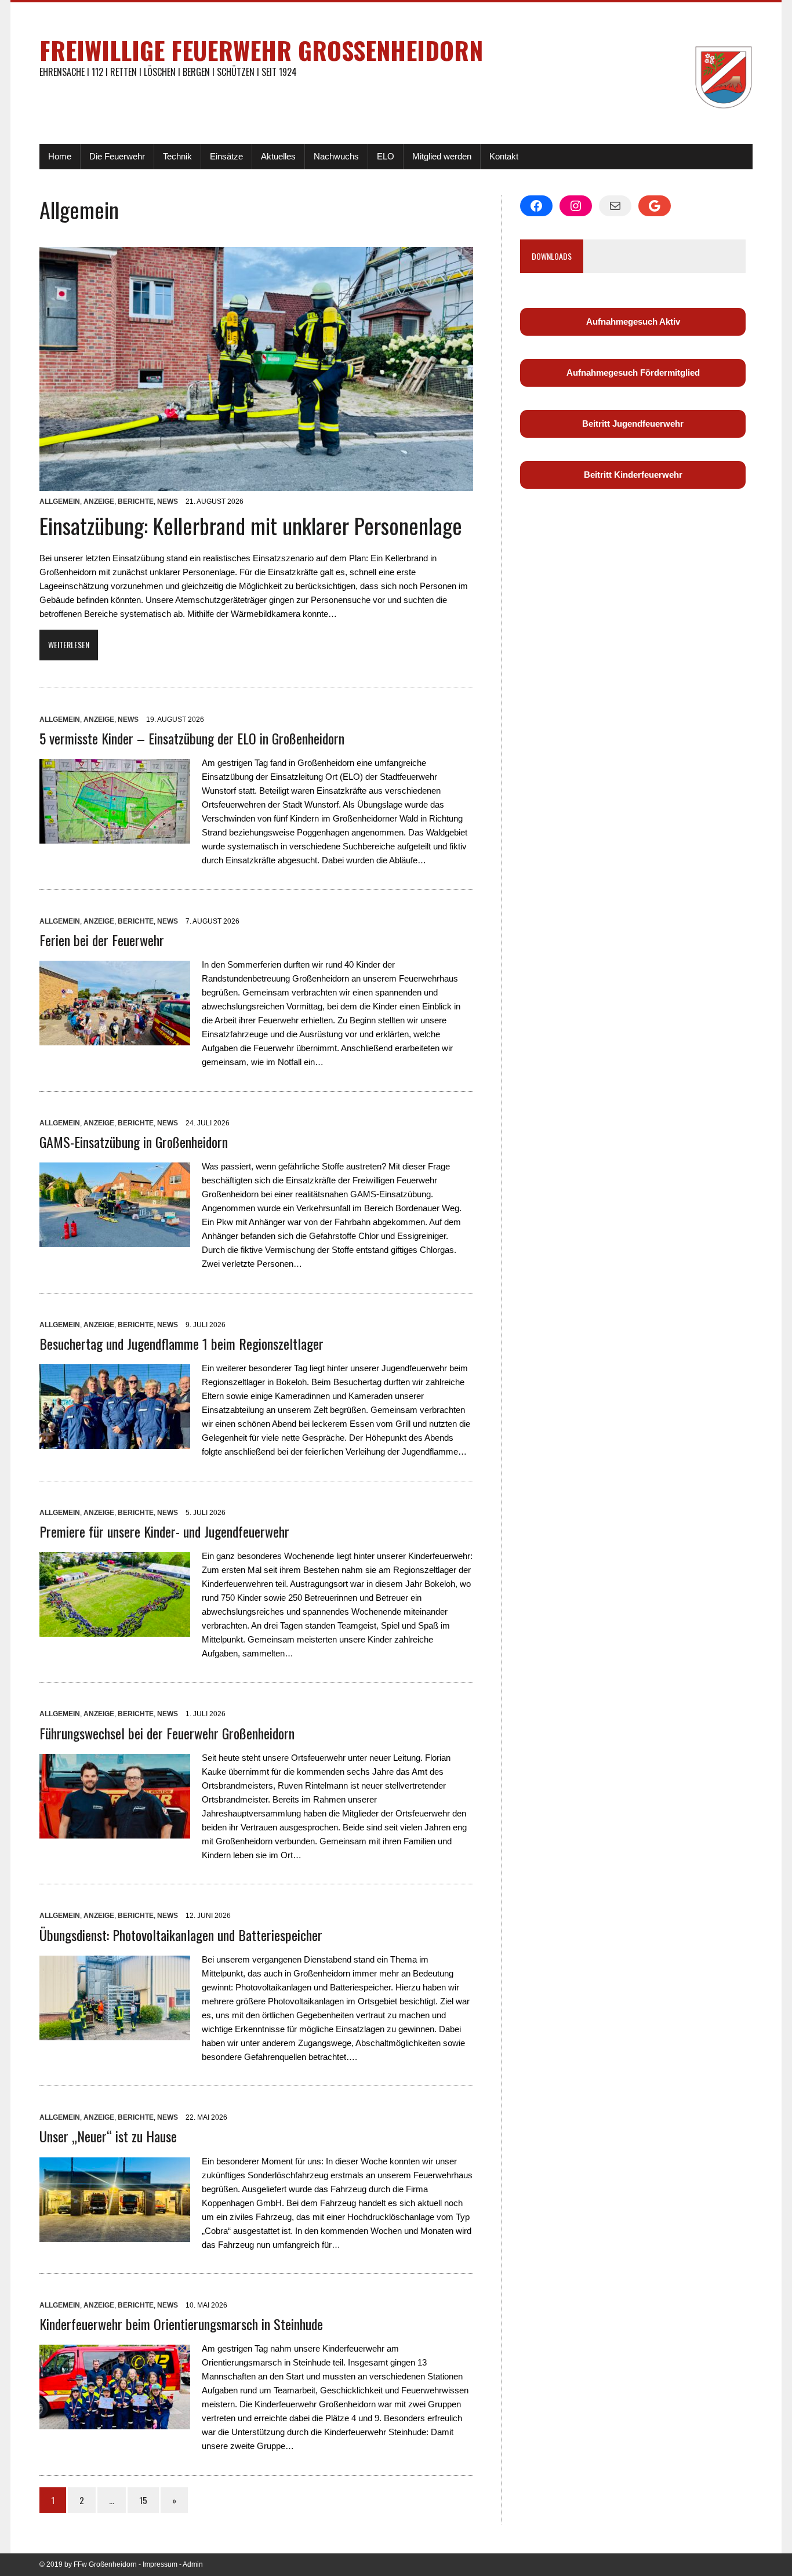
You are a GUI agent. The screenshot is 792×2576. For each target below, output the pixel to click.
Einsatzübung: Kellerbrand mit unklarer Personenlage (251, 525)
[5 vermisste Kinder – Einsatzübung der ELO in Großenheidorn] (115, 836)
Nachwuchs (336, 156)
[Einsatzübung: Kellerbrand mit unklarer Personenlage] (256, 484)
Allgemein (60, 502)
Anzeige (99, 502)
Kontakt (504, 156)
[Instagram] (576, 206)
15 (143, 2500)
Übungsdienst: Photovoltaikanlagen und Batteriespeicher (181, 1935)
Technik (177, 156)
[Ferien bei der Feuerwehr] (115, 1038)
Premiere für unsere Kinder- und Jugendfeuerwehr (164, 1531)
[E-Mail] (615, 206)
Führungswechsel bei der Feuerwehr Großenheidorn (167, 1733)
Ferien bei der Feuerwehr (102, 940)
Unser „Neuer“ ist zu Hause (108, 2136)
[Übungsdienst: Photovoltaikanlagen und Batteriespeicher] (115, 2033)
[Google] (655, 206)
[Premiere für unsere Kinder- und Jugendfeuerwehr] (115, 1629)
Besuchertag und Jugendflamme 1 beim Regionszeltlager (181, 1343)
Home (60, 156)
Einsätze (226, 156)
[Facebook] (536, 206)
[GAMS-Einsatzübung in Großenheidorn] (115, 1240)
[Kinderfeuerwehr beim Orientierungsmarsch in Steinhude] (115, 2422)
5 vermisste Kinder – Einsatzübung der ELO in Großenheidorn (192, 738)
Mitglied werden (442, 156)
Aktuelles (278, 156)
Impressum (160, 2564)
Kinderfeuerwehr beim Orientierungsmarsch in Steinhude (181, 2324)
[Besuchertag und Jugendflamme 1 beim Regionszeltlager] (115, 1442)
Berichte (136, 502)
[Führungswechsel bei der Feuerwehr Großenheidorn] (115, 1831)
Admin (193, 2564)
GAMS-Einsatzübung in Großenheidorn (134, 1142)
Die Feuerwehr (117, 156)
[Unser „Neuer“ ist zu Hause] (115, 2235)
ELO (386, 156)
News (168, 502)
